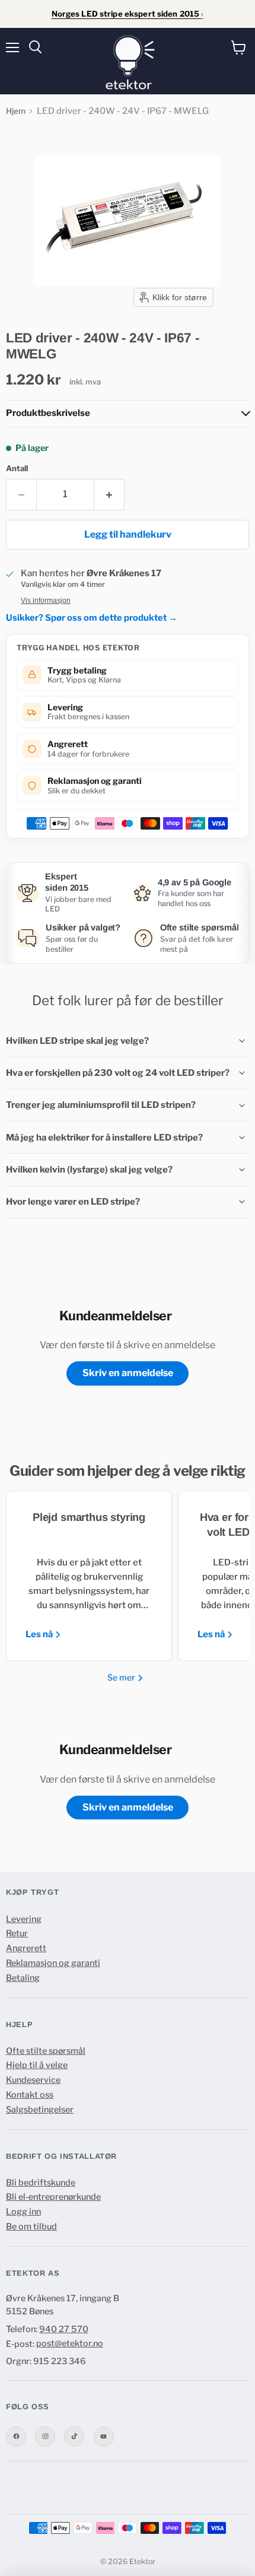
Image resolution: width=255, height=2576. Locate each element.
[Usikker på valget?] (68, 938)
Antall (17, 468)
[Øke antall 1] (109, 494)
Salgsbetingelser (40, 2110)
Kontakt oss (30, 2095)
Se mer (122, 1677)
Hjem (16, 111)
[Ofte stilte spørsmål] (187, 938)
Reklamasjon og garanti (53, 1963)
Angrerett (26, 1948)
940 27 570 (64, 2329)
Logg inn (23, 2212)
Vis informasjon (46, 601)
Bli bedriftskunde (41, 2183)
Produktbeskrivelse (48, 413)
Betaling (23, 1978)
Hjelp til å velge (37, 2065)
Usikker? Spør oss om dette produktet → (92, 618)
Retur (17, 1933)
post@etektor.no (70, 2343)
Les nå (40, 1634)
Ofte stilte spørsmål (46, 2051)
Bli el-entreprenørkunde (53, 2197)
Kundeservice (33, 2080)
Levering (24, 1919)
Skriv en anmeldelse (128, 1373)
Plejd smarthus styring (89, 1517)
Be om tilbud (31, 2226)
